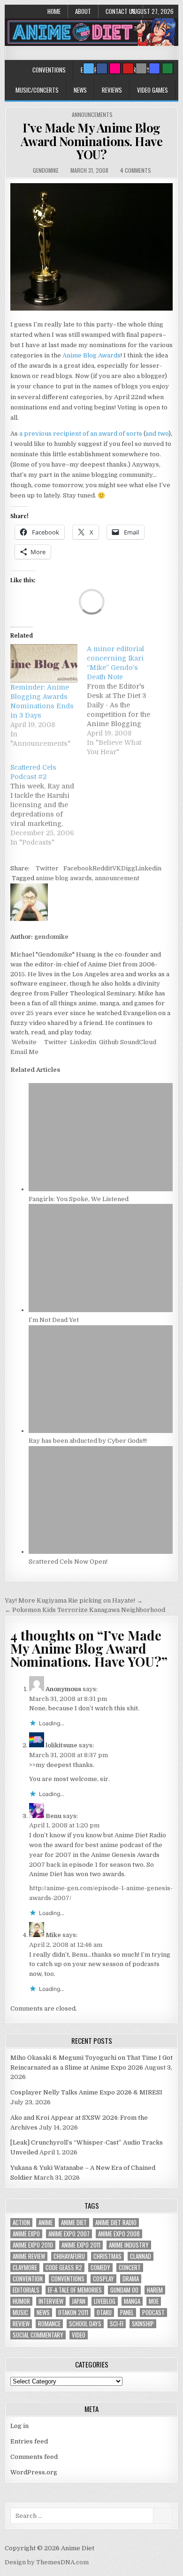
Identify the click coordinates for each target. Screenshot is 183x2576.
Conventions (49, 70)
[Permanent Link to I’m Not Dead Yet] (101, 1310)
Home (54, 11)
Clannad (141, 2256)
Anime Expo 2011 (81, 2245)
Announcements (92, 115)
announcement (117, 878)
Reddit (102, 868)
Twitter (47, 868)
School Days (85, 2324)
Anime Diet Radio (116, 2223)
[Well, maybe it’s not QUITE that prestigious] (92, 308)
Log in (19, 2426)
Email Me (24, 1052)
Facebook (78, 868)
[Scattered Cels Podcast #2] (49, 805)
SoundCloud (137, 1042)
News (80, 90)
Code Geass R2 (64, 2268)
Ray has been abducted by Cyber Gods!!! (88, 1441)
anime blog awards (64, 878)
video (79, 2335)
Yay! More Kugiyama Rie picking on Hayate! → (74, 1600)
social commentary (38, 2335)
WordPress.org (34, 2472)
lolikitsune (61, 1745)
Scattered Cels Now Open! (68, 1562)
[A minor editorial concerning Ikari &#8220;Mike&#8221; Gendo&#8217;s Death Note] (125, 700)
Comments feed (34, 2457)
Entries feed (29, 2441)
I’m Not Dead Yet (54, 1320)
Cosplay (103, 2279)
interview (51, 2301)
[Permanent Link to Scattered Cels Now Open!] (101, 1552)
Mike (53, 1935)
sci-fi (117, 2324)
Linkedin (148, 868)
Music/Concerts (37, 90)
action (21, 2223)
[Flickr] (115, 68)
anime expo (26, 2234)
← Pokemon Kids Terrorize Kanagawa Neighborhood (85, 1610)
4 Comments (136, 170)
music (20, 2312)
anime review (29, 2256)
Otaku (104, 2312)
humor (21, 2301)
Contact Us (121, 11)
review (21, 2324)
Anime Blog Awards (91, 355)
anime (46, 2223)
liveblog (105, 2301)
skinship (143, 2324)
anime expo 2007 (69, 2234)
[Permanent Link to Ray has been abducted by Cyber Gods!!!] (101, 1431)
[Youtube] (128, 68)
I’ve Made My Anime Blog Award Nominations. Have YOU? (92, 141)
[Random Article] (154, 68)
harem (155, 2290)
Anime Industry (129, 2245)
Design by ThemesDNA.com (47, 2562)
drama (131, 2279)
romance (49, 2324)
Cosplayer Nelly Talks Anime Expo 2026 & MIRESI (86, 2092)
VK (117, 868)
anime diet (74, 2223)
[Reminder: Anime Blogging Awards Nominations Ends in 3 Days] (44, 663)
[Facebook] (102, 68)
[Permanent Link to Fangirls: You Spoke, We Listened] (101, 1189)
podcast (153, 2312)
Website (23, 1042)
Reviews (112, 90)
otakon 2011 (73, 2312)
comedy (100, 2268)
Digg (128, 868)
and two (157, 434)
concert (130, 2268)
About (83, 11)
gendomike (46, 170)
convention (28, 2279)
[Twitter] (89, 68)
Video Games (152, 90)
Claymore (25, 2268)
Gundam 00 (124, 2290)
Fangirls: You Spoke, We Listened (79, 1199)
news (43, 2312)
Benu (53, 1816)
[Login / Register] (168, 68)
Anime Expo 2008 (119, 2234)
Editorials (26, 2290)
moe (154, 2301)
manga (132, 2301)
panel (127, 2312)
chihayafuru (69, 2256)
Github (108, 1042)
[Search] (141, 68)
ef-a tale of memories (75, 2290)
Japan (79, 2301)
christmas (107, 2256)
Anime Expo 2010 (33, 2245)
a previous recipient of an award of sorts (81, 434)
